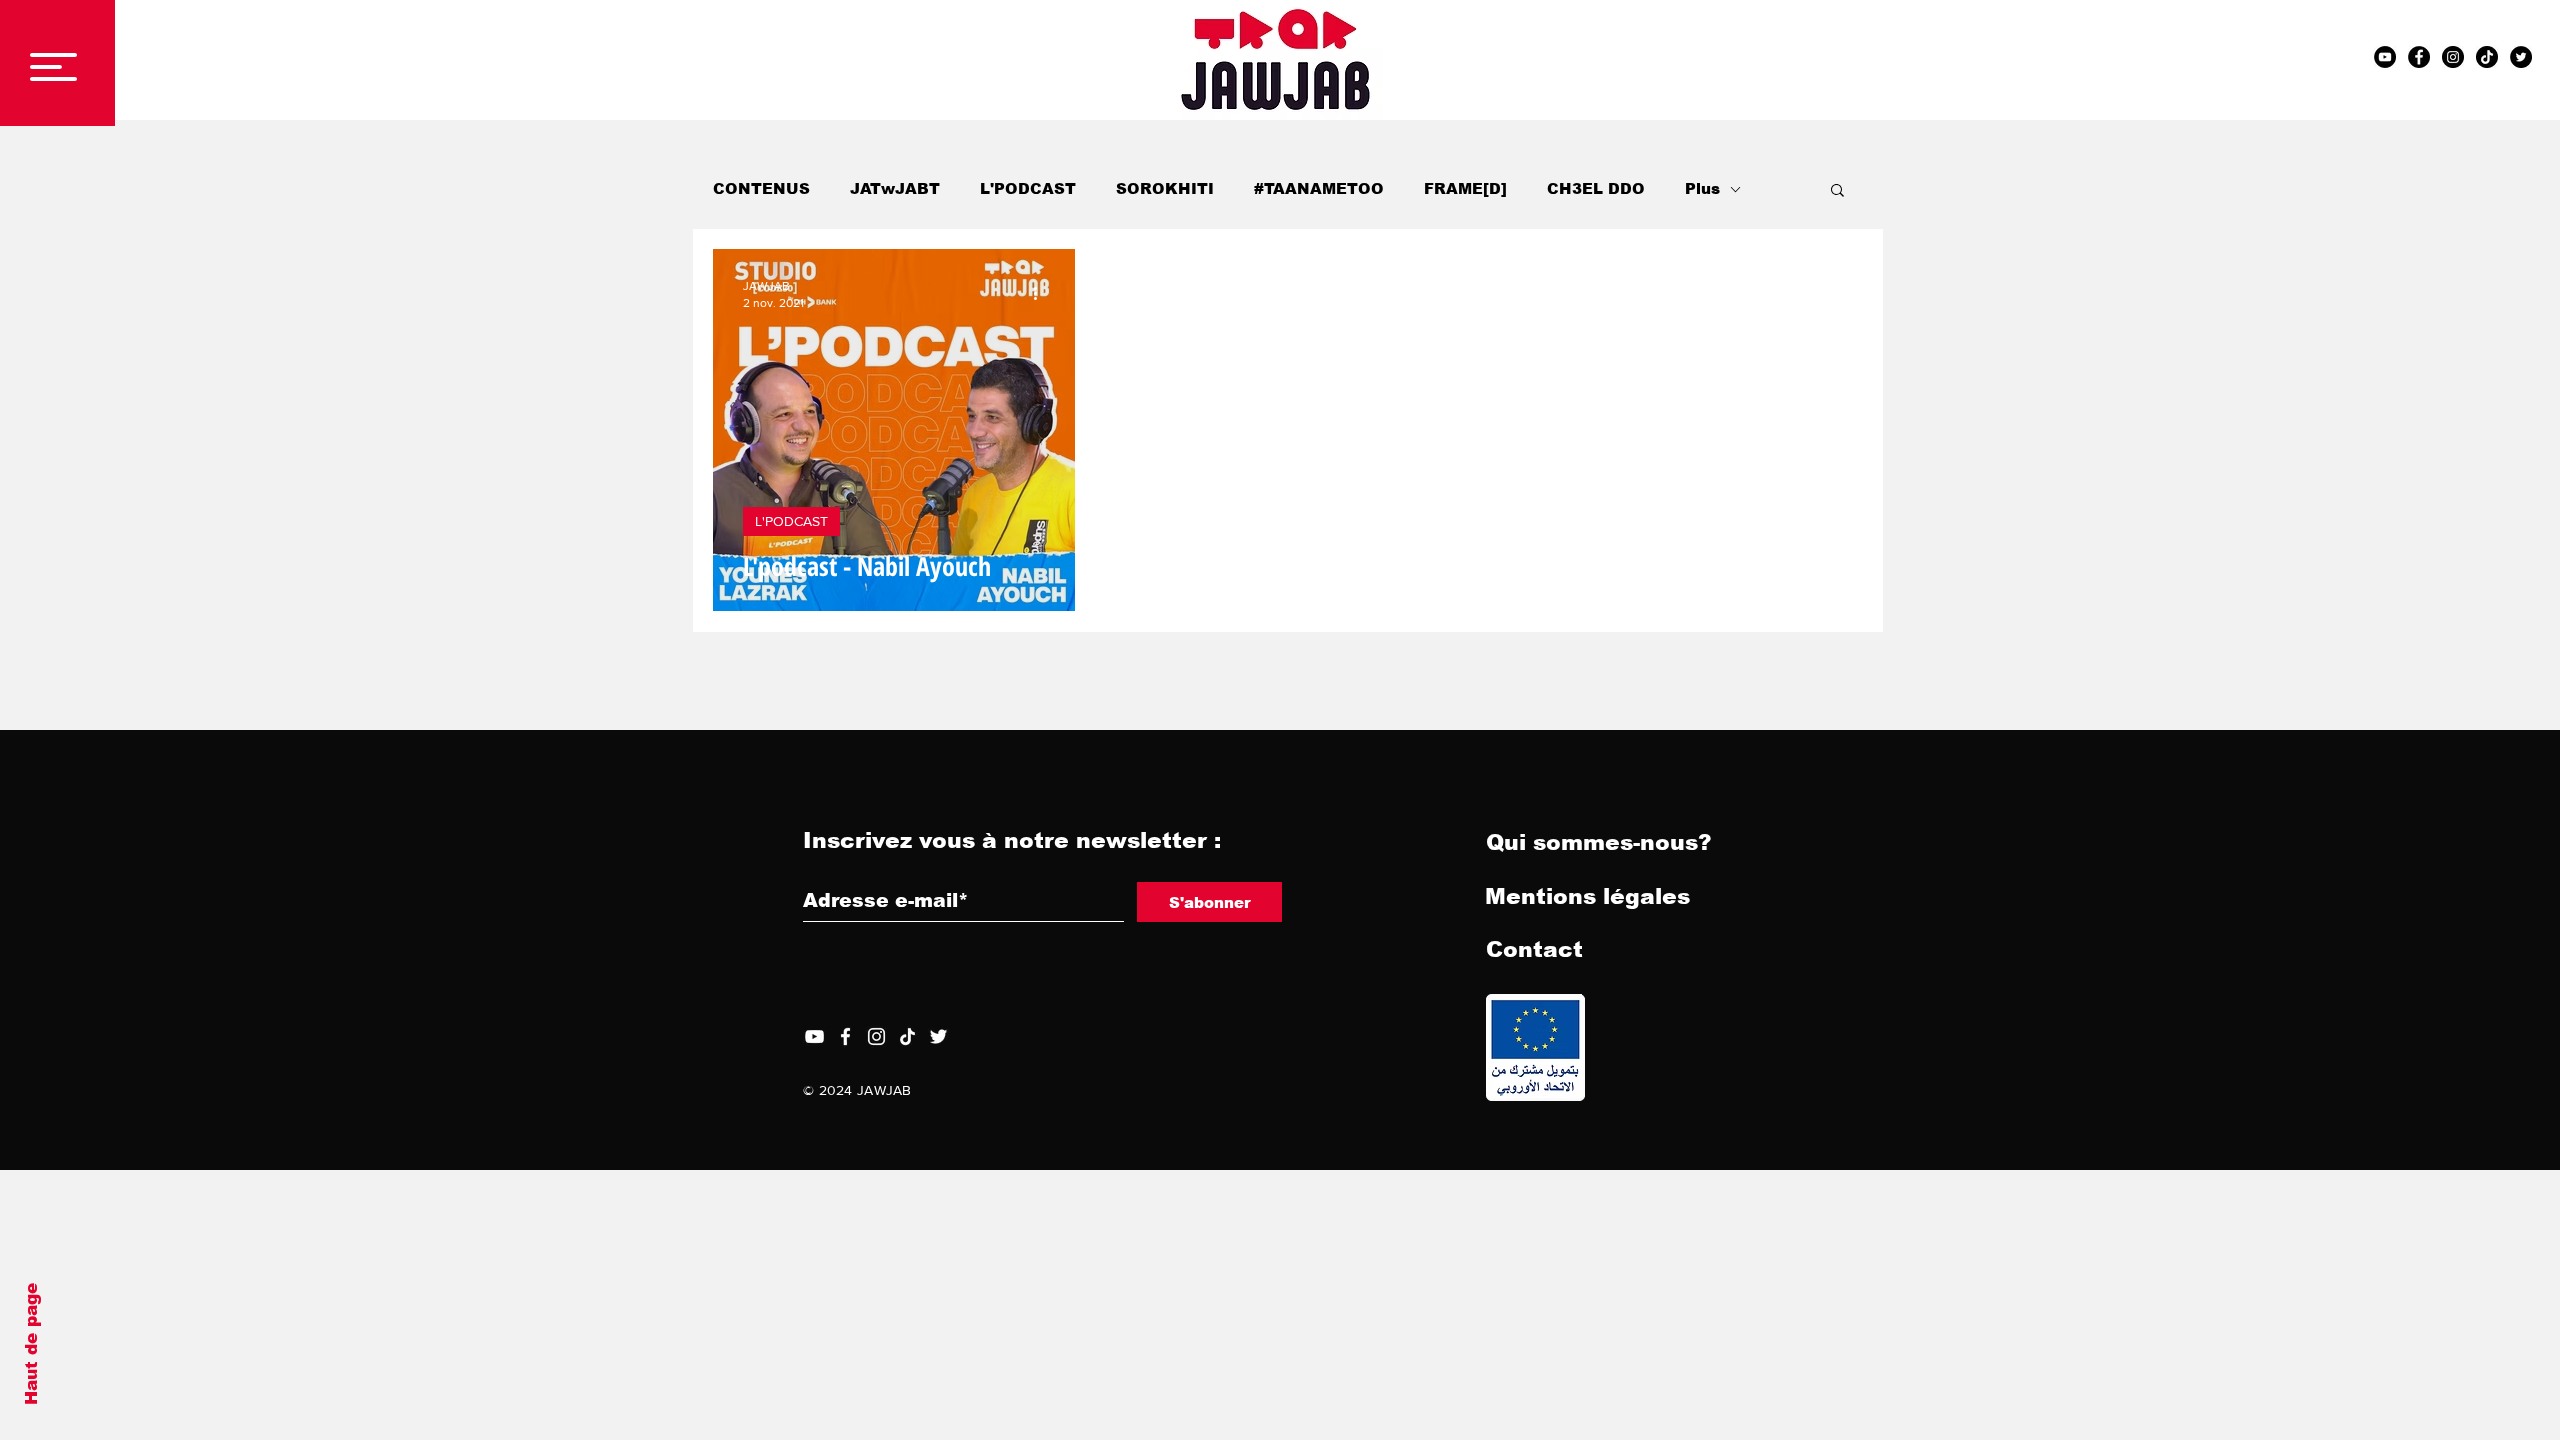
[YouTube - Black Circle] (2385, 57)
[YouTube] (814, 1036)
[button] (53, 67)
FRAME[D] (1465, 188)
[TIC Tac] (2487, 57)
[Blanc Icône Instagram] (876, 1036)
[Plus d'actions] (1042, 293)
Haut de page (31, 1344)
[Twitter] (938, 1036)
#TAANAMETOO (1319, 188)
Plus (1702, 188)
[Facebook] (845, 1036)
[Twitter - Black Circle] (2521, 57)
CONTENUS (761, 188)
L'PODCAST (1028, 188)
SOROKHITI (1165, 188)
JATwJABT (895, 188)
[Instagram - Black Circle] (2453, 57)
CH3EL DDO (1596, 188)
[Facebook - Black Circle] (2419, 57)
